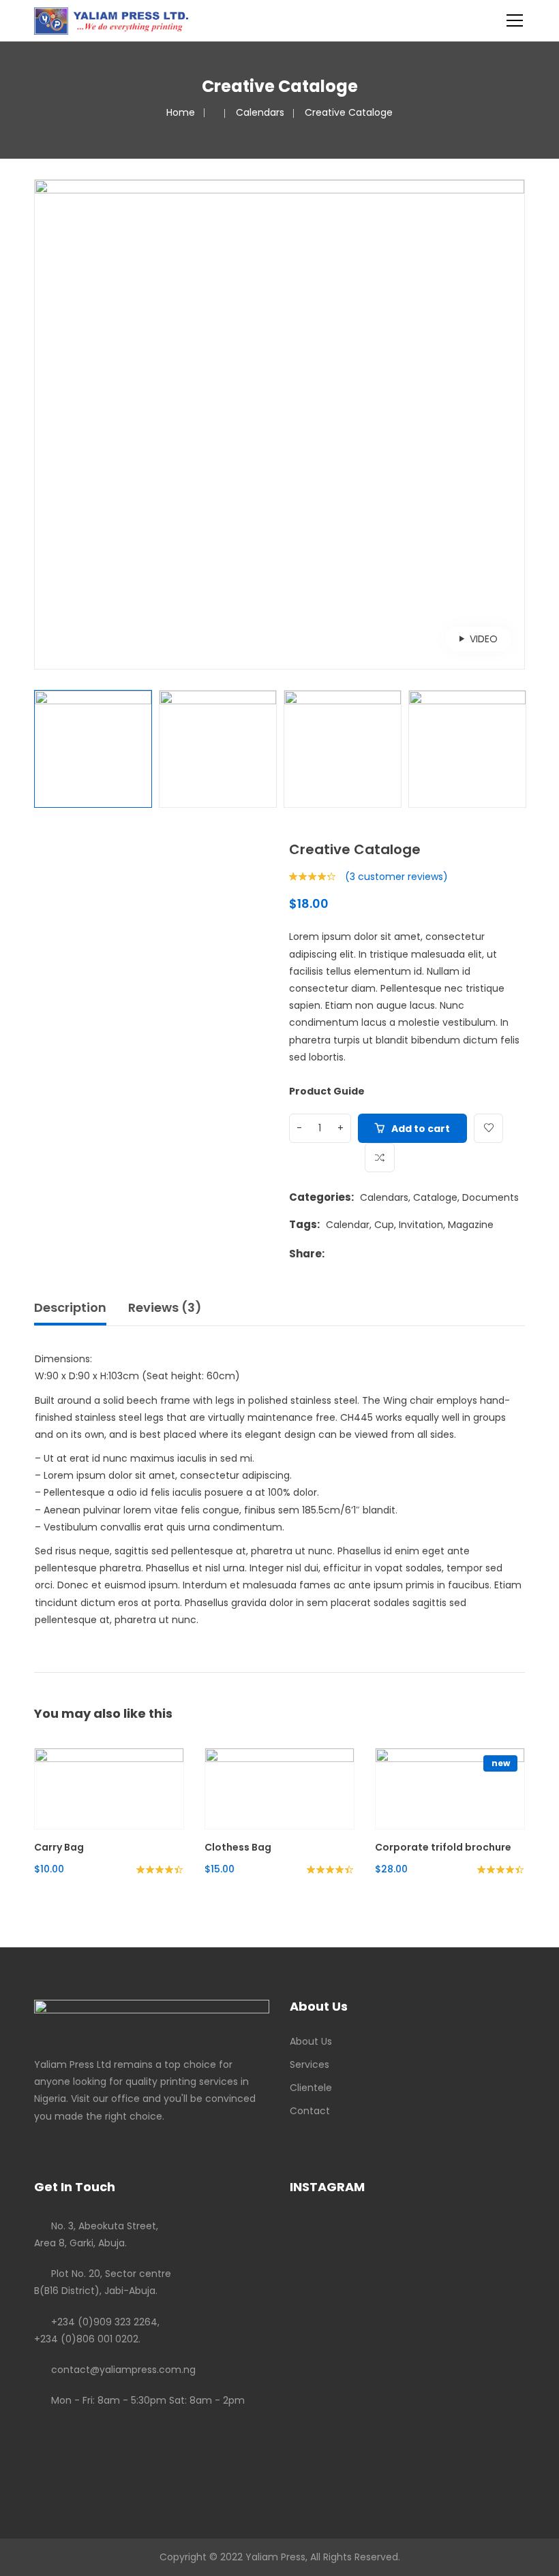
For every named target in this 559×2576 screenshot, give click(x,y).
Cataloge (435, 1197)
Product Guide (327, 1091)
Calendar (348, 1225)
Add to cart (421, 1129)
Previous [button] (42, 424)
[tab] (75, 1311)
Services (309, 2064)
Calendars (260, 112)
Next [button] (517, 424)
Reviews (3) (165, 1307)
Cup (384, 1225)
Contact (310, 2111)
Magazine (471, 1225)
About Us (311, 2041)
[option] (279, 424)
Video (484, 639)
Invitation (421, 1225)
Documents (490, 1197)
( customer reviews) (396, 877)
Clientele (311, 2088)
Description (70, 1307)
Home (181, 112)
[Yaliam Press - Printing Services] (111, 20)
